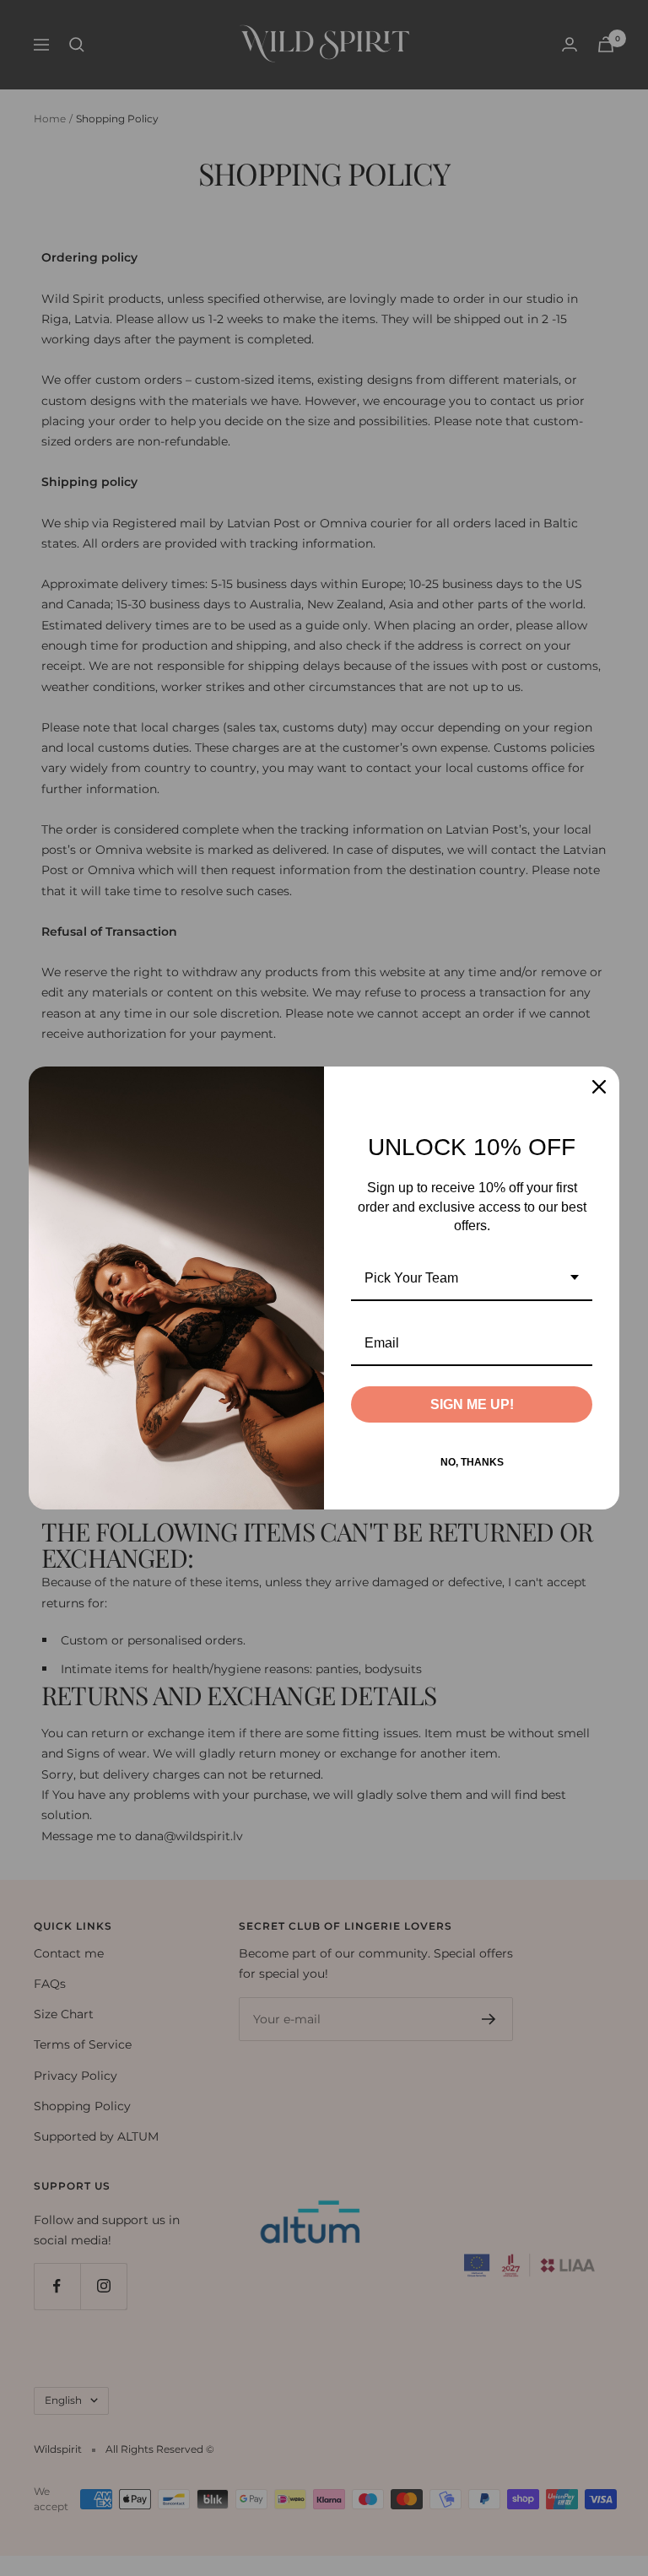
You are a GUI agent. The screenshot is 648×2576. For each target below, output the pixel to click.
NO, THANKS (472, 1462)
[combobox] (472, 1279)
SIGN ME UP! (472, 1404)
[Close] (599, 1087)
